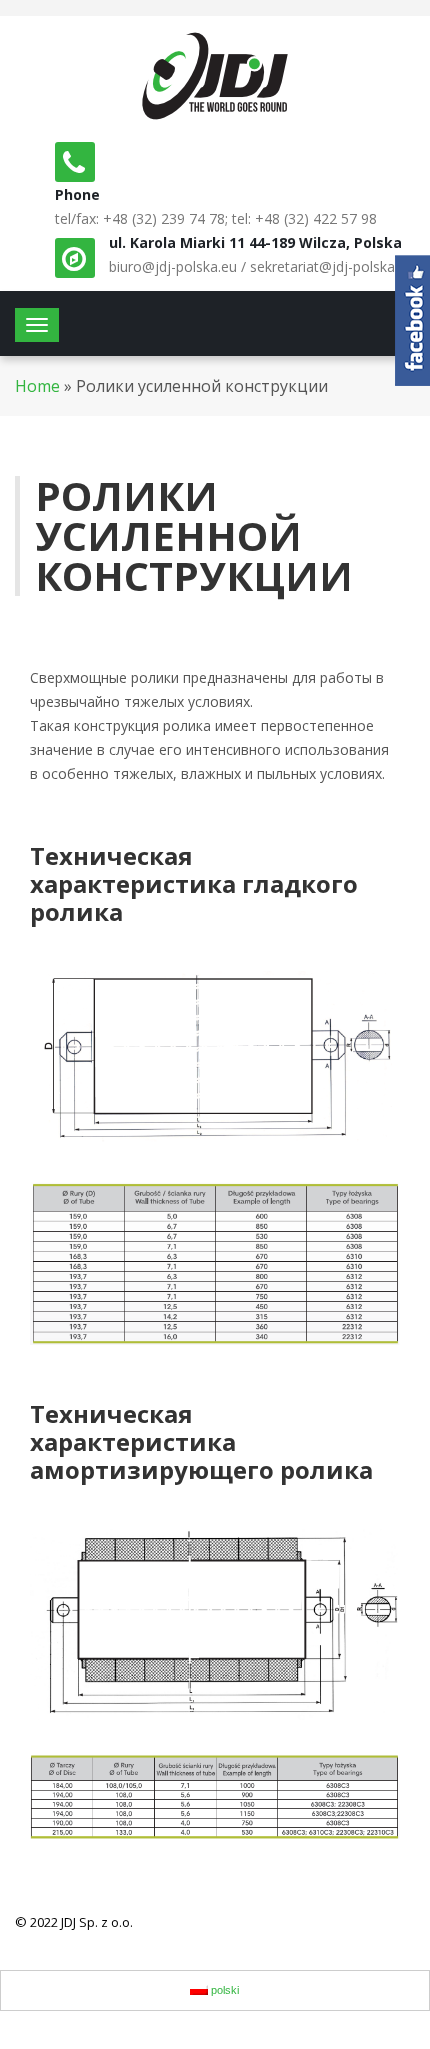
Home (37, 386)
